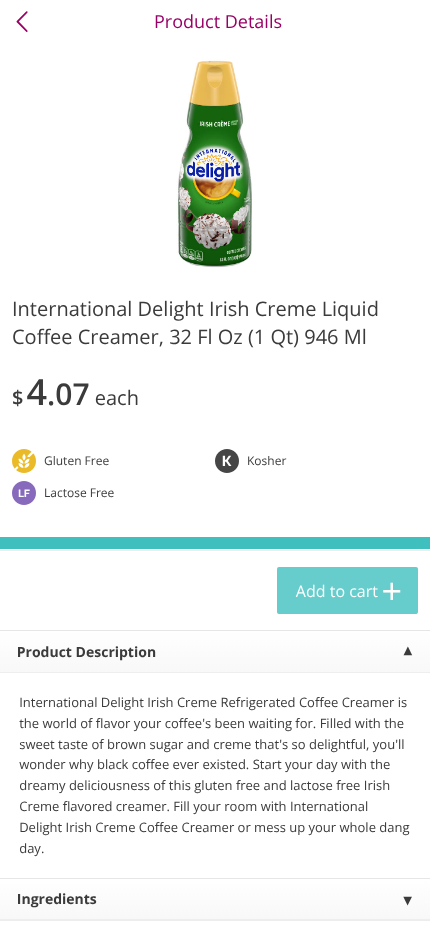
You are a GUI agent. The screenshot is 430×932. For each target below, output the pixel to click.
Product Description (86, 652)
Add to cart (337, 591)
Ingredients (57, 899)
